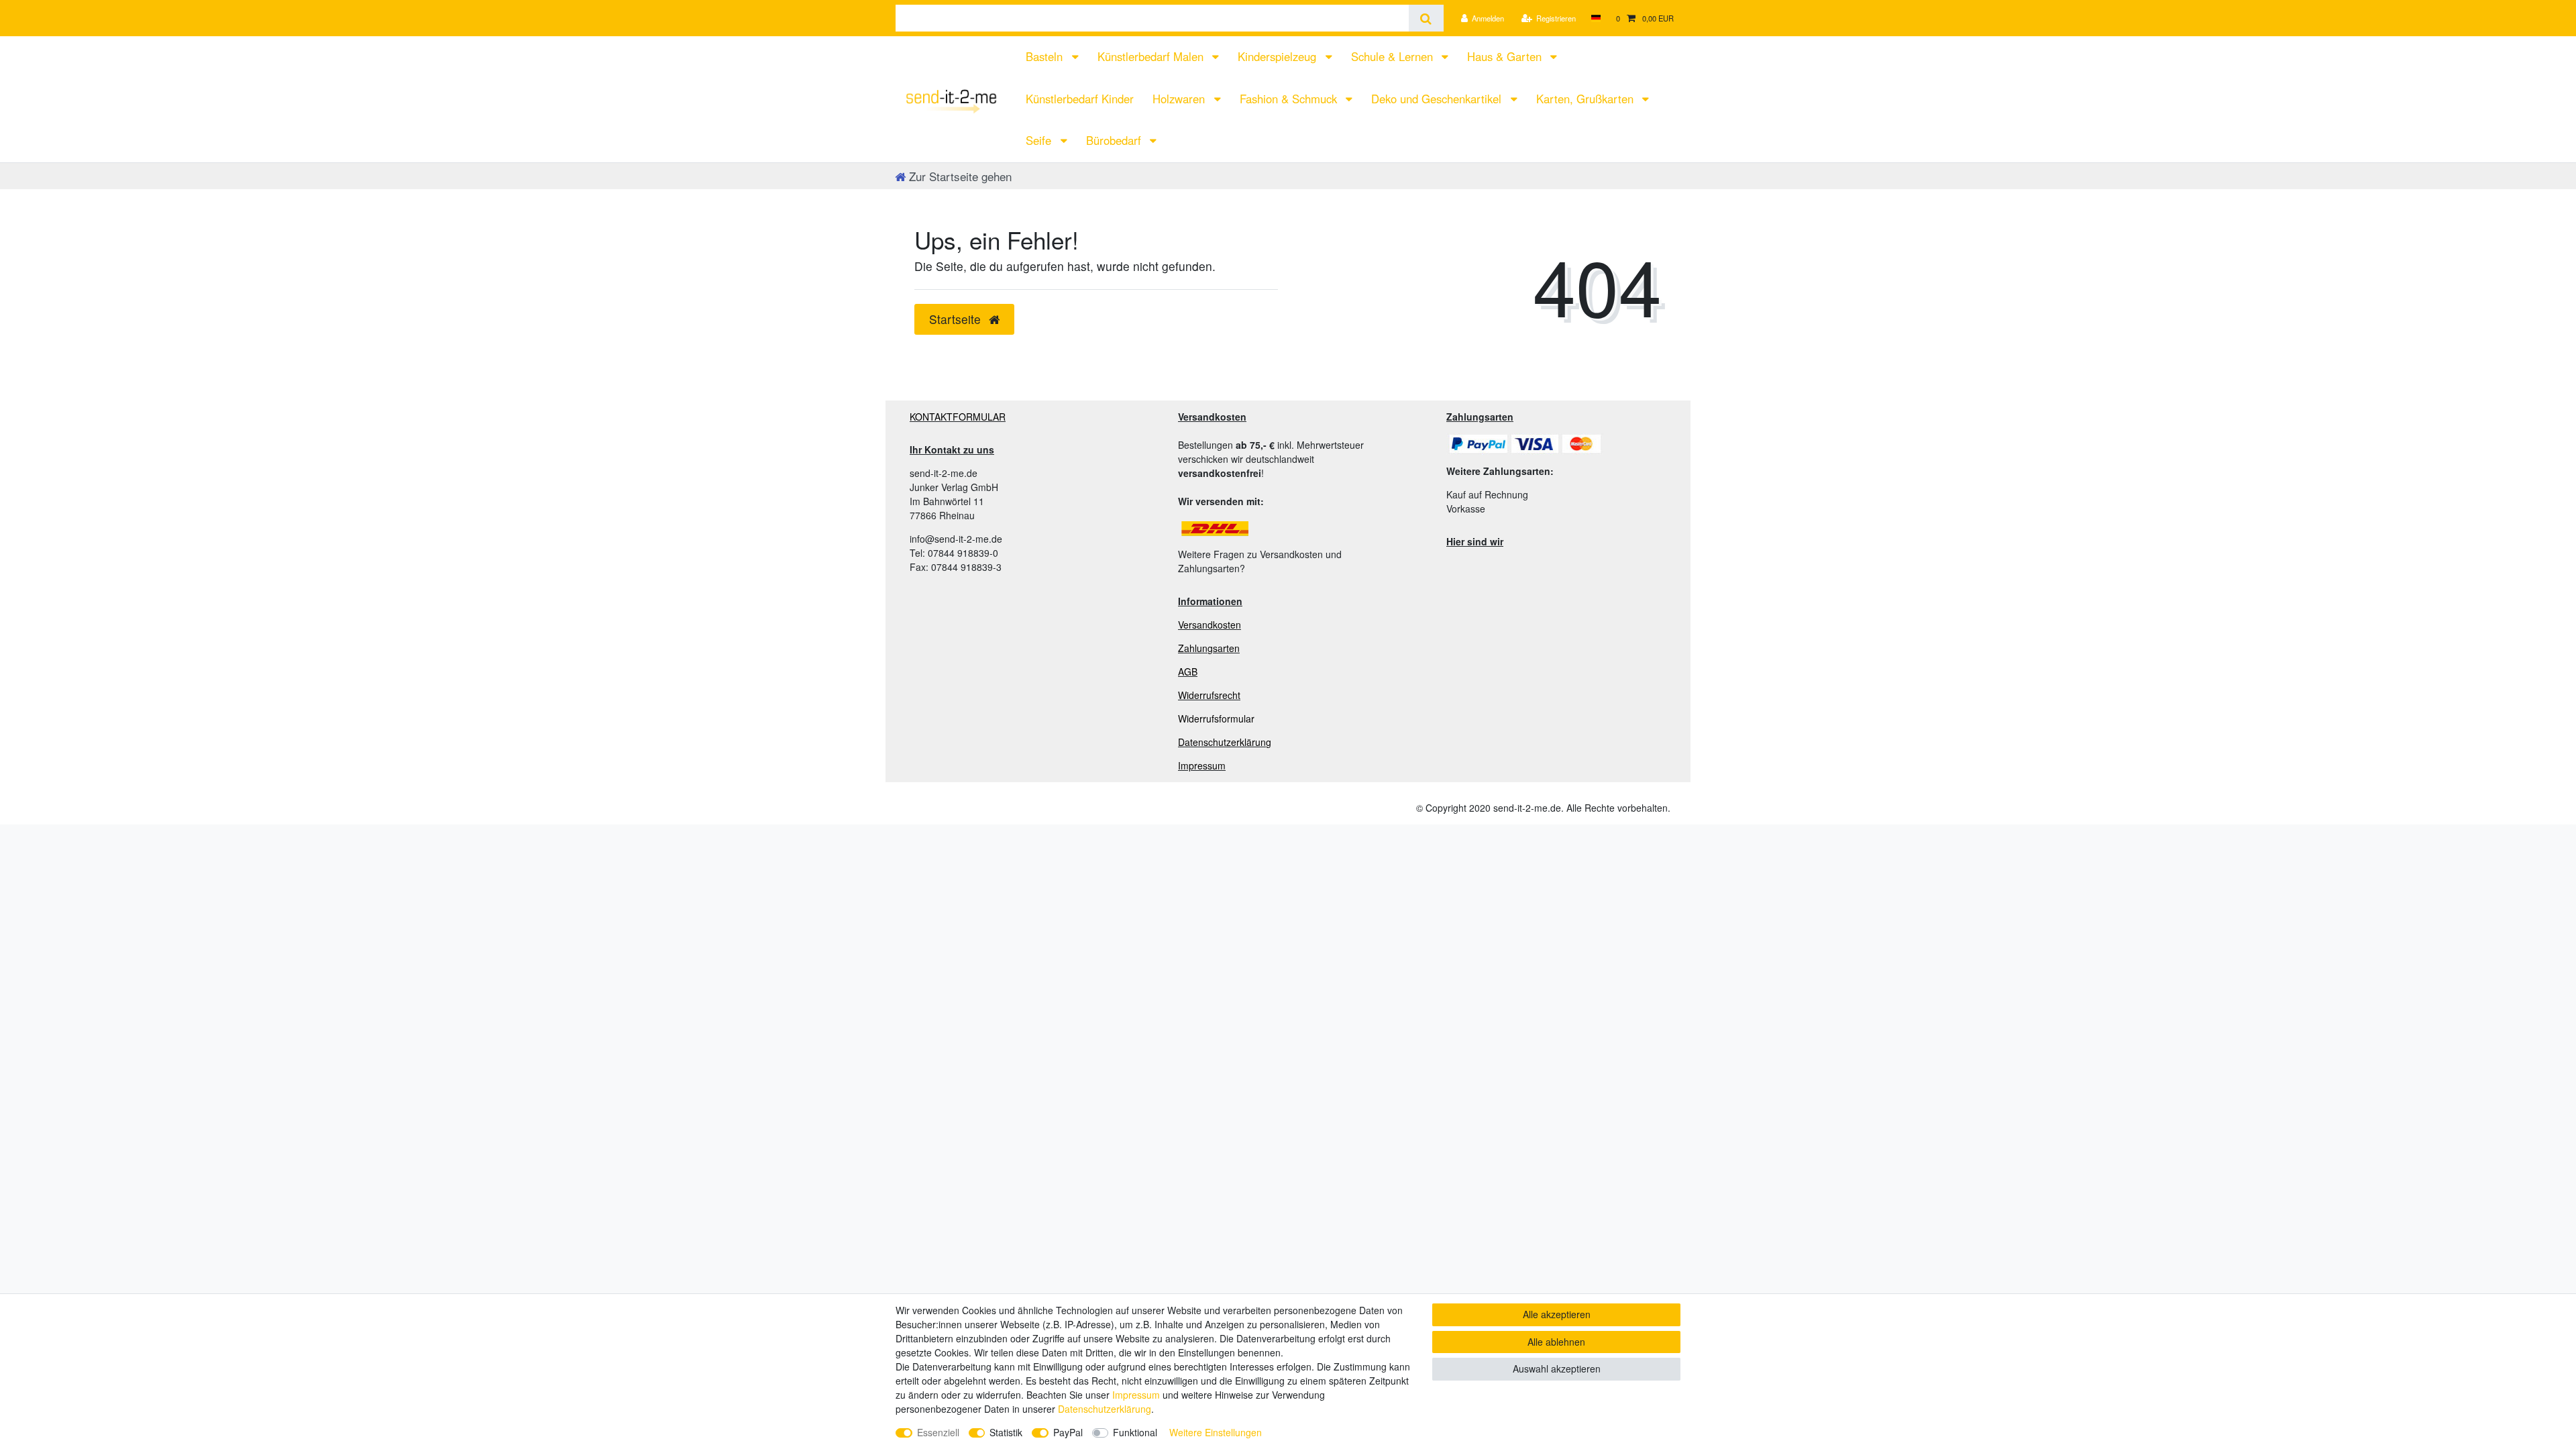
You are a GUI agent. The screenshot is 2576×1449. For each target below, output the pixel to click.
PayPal (1068, 1432)
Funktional (1135, 1432)
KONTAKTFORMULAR (958, 417)
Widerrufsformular (1216, 718)
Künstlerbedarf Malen (1152, 56)
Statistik (1006, 1432)
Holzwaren (1180, 99)
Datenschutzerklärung (1225, 742)
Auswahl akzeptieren (1557, 1368)
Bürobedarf (1115, 140)
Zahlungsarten (1209, 648)
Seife (1040, 140)
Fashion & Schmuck (1290, 99)
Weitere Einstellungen (1216, 1432)
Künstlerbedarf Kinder (1080, 99)
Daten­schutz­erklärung (1105, 1409)
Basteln (1046, 56)
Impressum (1202, 765)
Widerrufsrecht (1209, 695)
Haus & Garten (1506, 56)
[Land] (1596, 18)
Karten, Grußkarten (1587, 99)
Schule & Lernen (1394, 56)
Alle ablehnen (1556, 1342)
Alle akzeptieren (1557, 1314)
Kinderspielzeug (1279, 56)
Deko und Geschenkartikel (1438, 99)
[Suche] (1426, 18)
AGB (1188, 672)
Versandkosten (1210, 625)
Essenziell (938, 1432)
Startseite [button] (957, 319)
